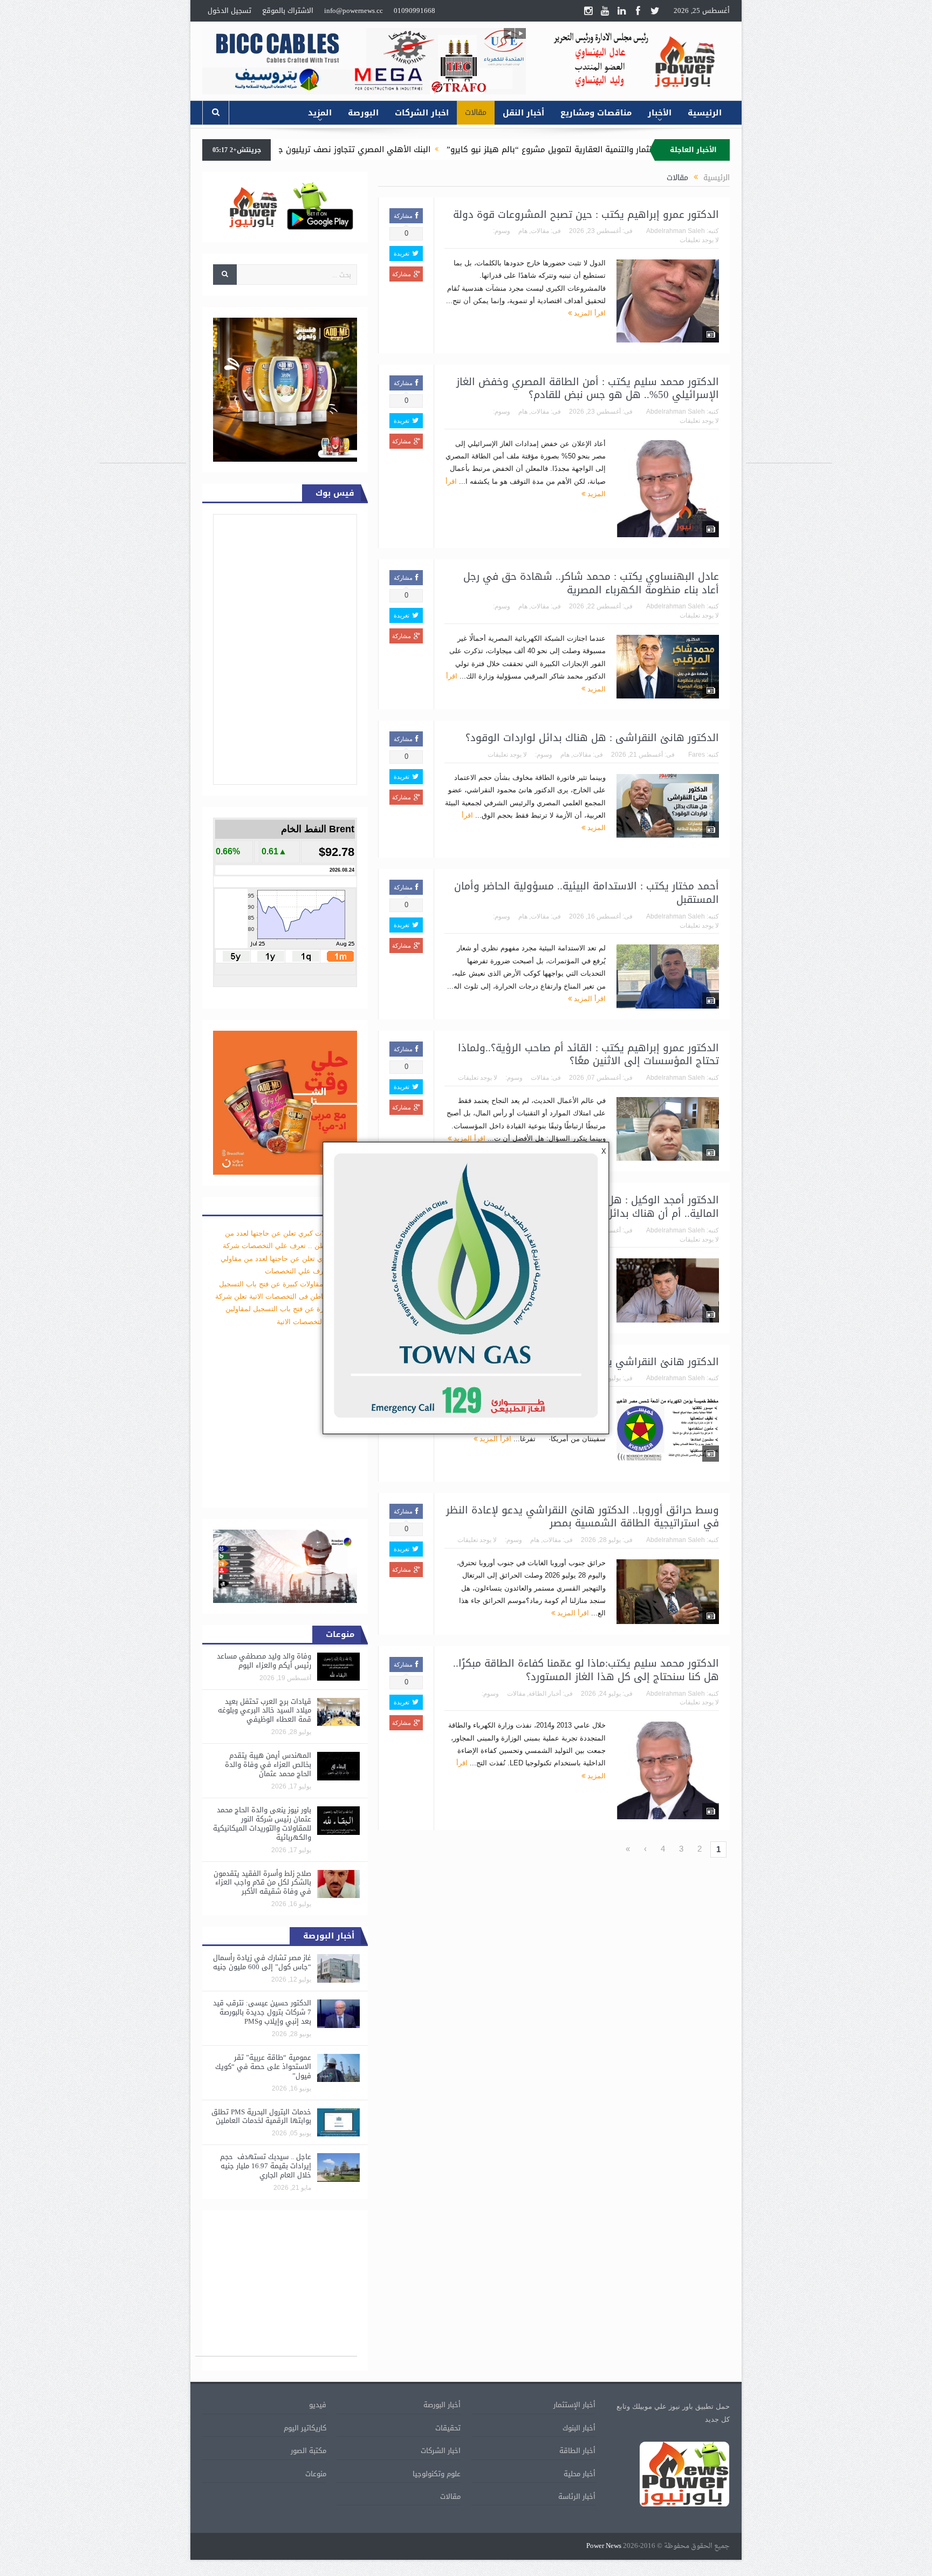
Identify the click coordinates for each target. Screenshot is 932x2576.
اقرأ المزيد (589, 313)
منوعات (316, 2474)
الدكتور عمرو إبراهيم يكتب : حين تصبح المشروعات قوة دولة (586, 215)
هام (523, 231)
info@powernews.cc (354, 11)
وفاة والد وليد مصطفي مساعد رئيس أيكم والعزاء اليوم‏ (264, 1661)
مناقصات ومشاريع (596, 113)
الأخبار (660, 113)
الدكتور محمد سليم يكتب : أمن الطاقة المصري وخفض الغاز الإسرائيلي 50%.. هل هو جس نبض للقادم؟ (588, 389)
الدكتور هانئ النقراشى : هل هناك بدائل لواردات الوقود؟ (592, 738)
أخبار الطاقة (545, 1694)
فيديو (318, 2405)
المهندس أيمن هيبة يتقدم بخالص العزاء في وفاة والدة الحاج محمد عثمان (268, 1765)
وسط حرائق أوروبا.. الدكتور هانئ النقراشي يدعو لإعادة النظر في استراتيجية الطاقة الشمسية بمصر (582, 1517)
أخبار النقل (523, 113)
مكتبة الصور (309, 2451)
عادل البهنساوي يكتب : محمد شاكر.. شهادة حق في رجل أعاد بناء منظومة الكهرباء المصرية (591, 583)
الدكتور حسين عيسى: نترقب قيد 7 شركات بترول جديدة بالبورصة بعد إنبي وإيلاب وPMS (262, 2012)
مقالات (476, 112)
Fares (697, 755)
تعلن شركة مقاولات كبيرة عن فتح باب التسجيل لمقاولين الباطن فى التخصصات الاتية (286, 1309)
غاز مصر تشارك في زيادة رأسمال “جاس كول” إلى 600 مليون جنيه (262, 1962)
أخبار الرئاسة (577, 2496)
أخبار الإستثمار (574, 2405)
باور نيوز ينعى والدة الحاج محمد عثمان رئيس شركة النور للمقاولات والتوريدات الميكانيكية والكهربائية (262, 1824)
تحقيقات (448, 2428)
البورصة (363, 113)
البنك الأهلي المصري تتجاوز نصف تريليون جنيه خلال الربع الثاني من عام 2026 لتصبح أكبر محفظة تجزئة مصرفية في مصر (365, 149)
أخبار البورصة (442, 2405)
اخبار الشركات (422, 113)
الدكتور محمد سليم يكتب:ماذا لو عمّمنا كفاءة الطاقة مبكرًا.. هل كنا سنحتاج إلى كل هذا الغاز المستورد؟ (586, 1670)
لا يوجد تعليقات (699, 240)
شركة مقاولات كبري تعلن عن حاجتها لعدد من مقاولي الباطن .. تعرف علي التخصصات (289, 1258)
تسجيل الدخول (229, 11)
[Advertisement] (789, 301)
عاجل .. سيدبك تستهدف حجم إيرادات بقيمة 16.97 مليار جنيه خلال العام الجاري (266, 2166)
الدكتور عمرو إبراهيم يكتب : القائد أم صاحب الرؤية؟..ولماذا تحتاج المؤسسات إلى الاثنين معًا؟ (588, 1055)
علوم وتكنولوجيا (437, 2474)
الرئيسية (705, 113)
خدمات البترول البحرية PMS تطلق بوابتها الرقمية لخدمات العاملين (261, 2116)
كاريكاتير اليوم (305, 2428)
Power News (604, 2546)
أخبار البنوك (579, 2428)
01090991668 (414, 11)
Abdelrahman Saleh (676, 231)
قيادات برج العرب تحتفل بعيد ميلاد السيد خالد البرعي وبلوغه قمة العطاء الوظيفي (265, 1711)
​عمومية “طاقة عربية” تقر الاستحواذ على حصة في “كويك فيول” (263, 2067)
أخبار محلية (580, 2474)
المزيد (320, 113)
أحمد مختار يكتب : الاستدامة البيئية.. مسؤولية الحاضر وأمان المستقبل (587, 893)
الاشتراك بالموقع (288, 11)
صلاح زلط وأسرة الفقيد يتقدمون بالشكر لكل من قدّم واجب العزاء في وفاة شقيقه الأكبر (262, 1883)
